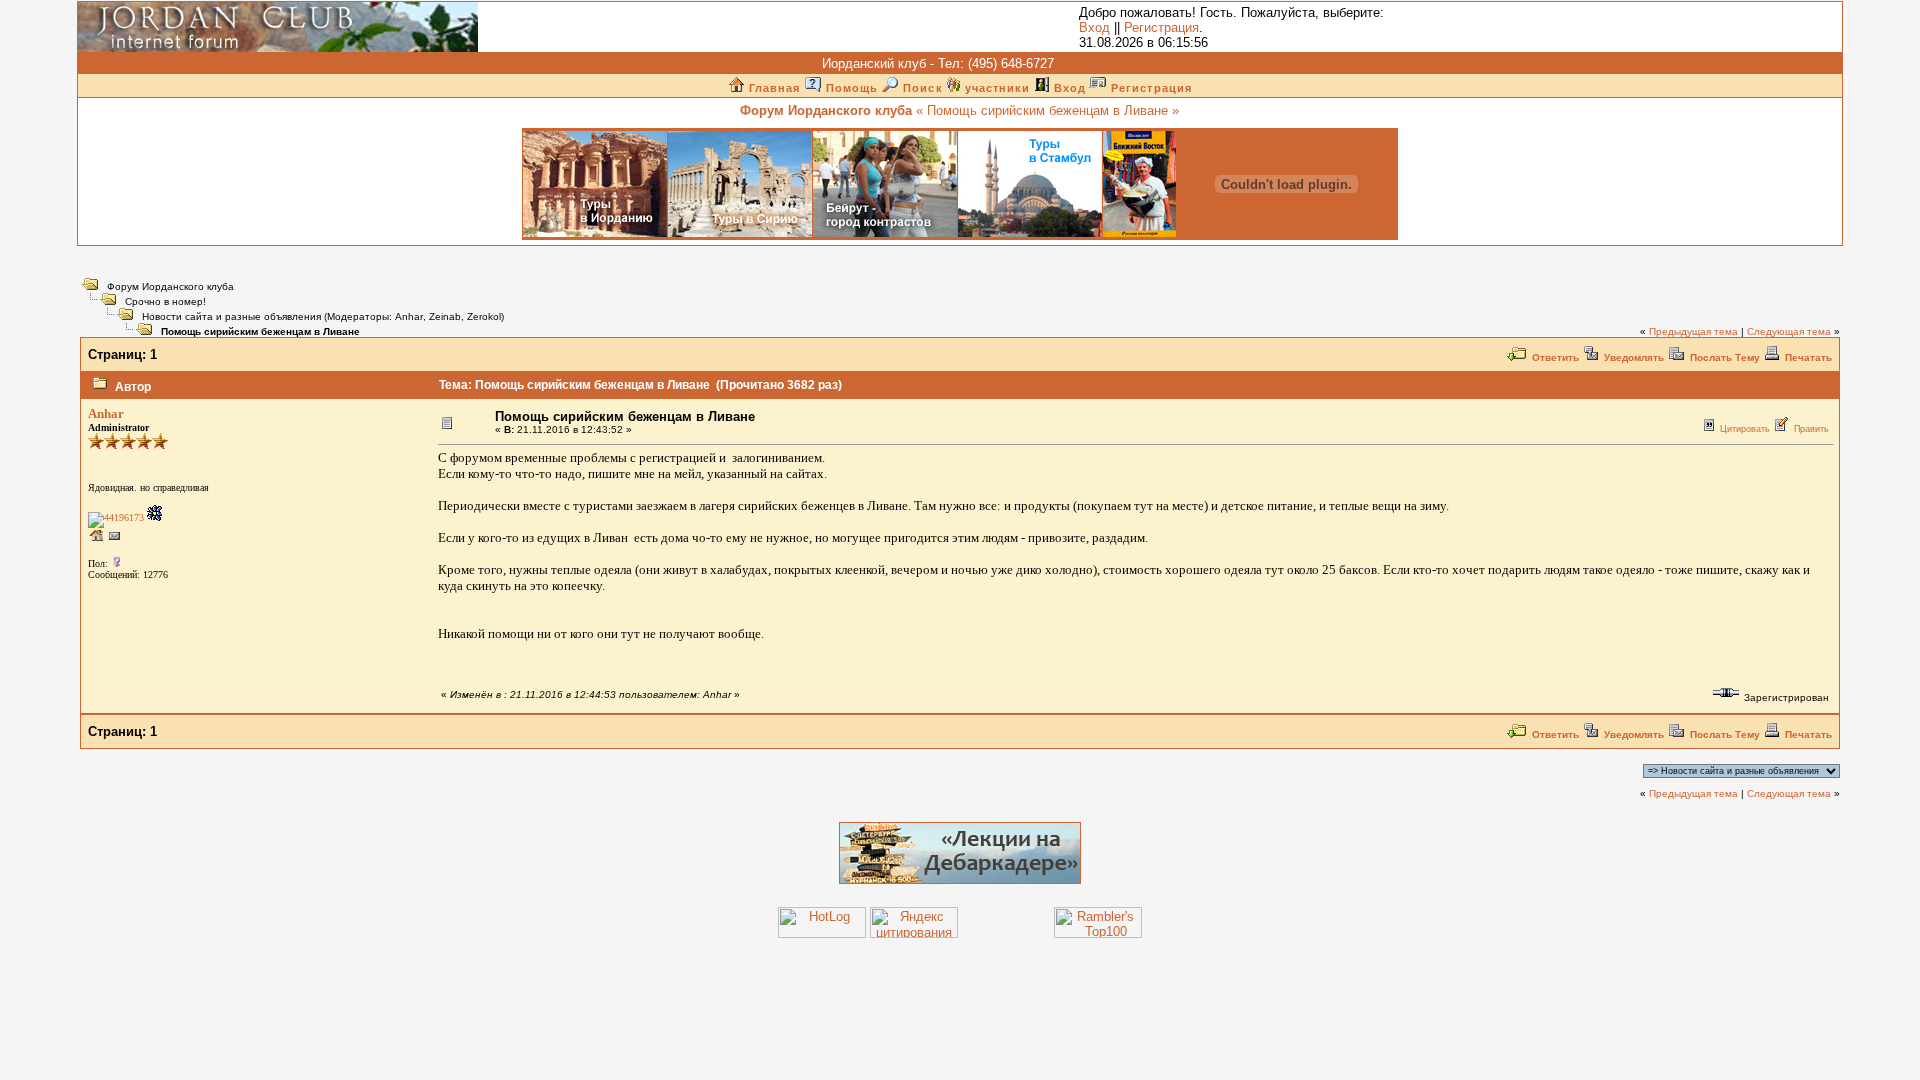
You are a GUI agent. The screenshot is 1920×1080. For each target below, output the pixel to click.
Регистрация (1161, 27)
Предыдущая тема (1693, 331)
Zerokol (484, 316)
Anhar (409, 316)
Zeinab (445, 316)
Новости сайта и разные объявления (231, 316)
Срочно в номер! (165, 301)
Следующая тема (1789, 331)
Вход (1094, 27)
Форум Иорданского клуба (170, 286)
